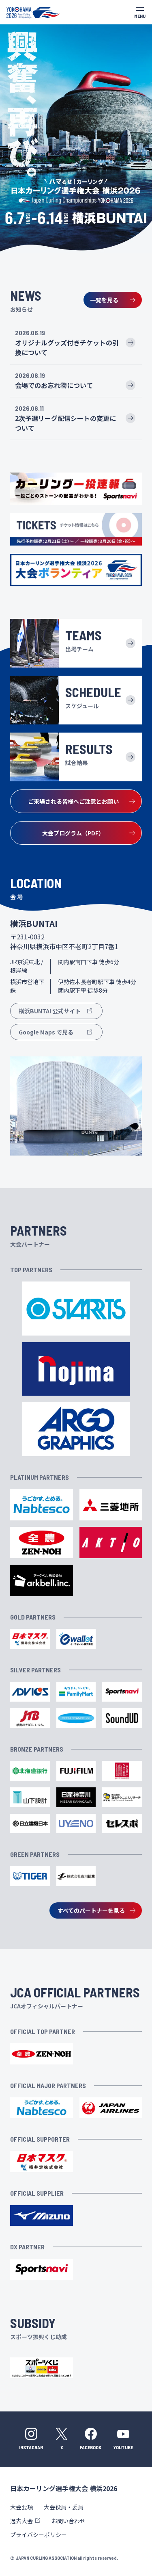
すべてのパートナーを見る (91, 1910)
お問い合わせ (69, 2521)
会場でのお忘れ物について (54, 385)
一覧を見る (104, 300)
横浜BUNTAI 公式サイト (50, 1011)
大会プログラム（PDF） (73, 833)
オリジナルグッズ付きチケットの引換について (67, 347)
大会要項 (21, 2507)
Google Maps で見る (46, 1032)
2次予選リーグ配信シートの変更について (65, 423)
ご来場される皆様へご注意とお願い (73, 801)
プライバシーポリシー (39, 2535)
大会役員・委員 (64, 2507)
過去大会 (21, 2521)
